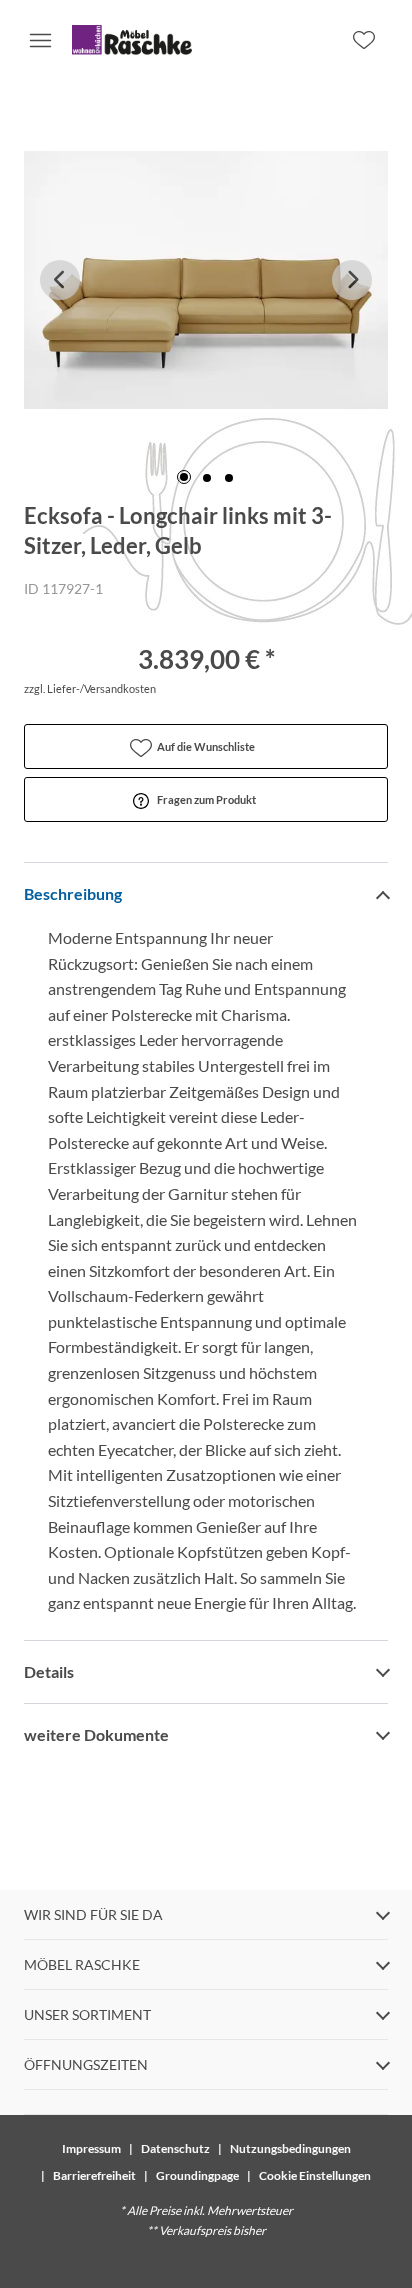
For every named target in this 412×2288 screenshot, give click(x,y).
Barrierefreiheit (94, 2175)
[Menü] (40, 40)
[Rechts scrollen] (352, 280)
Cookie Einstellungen (315, 2175)
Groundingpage (197, 2175)
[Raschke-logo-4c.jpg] (132, 40)
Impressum (91, 2148)
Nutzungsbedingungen (290, 2148)
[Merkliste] (364, 40)
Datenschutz (175, 2148)
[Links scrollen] (60, 280)
